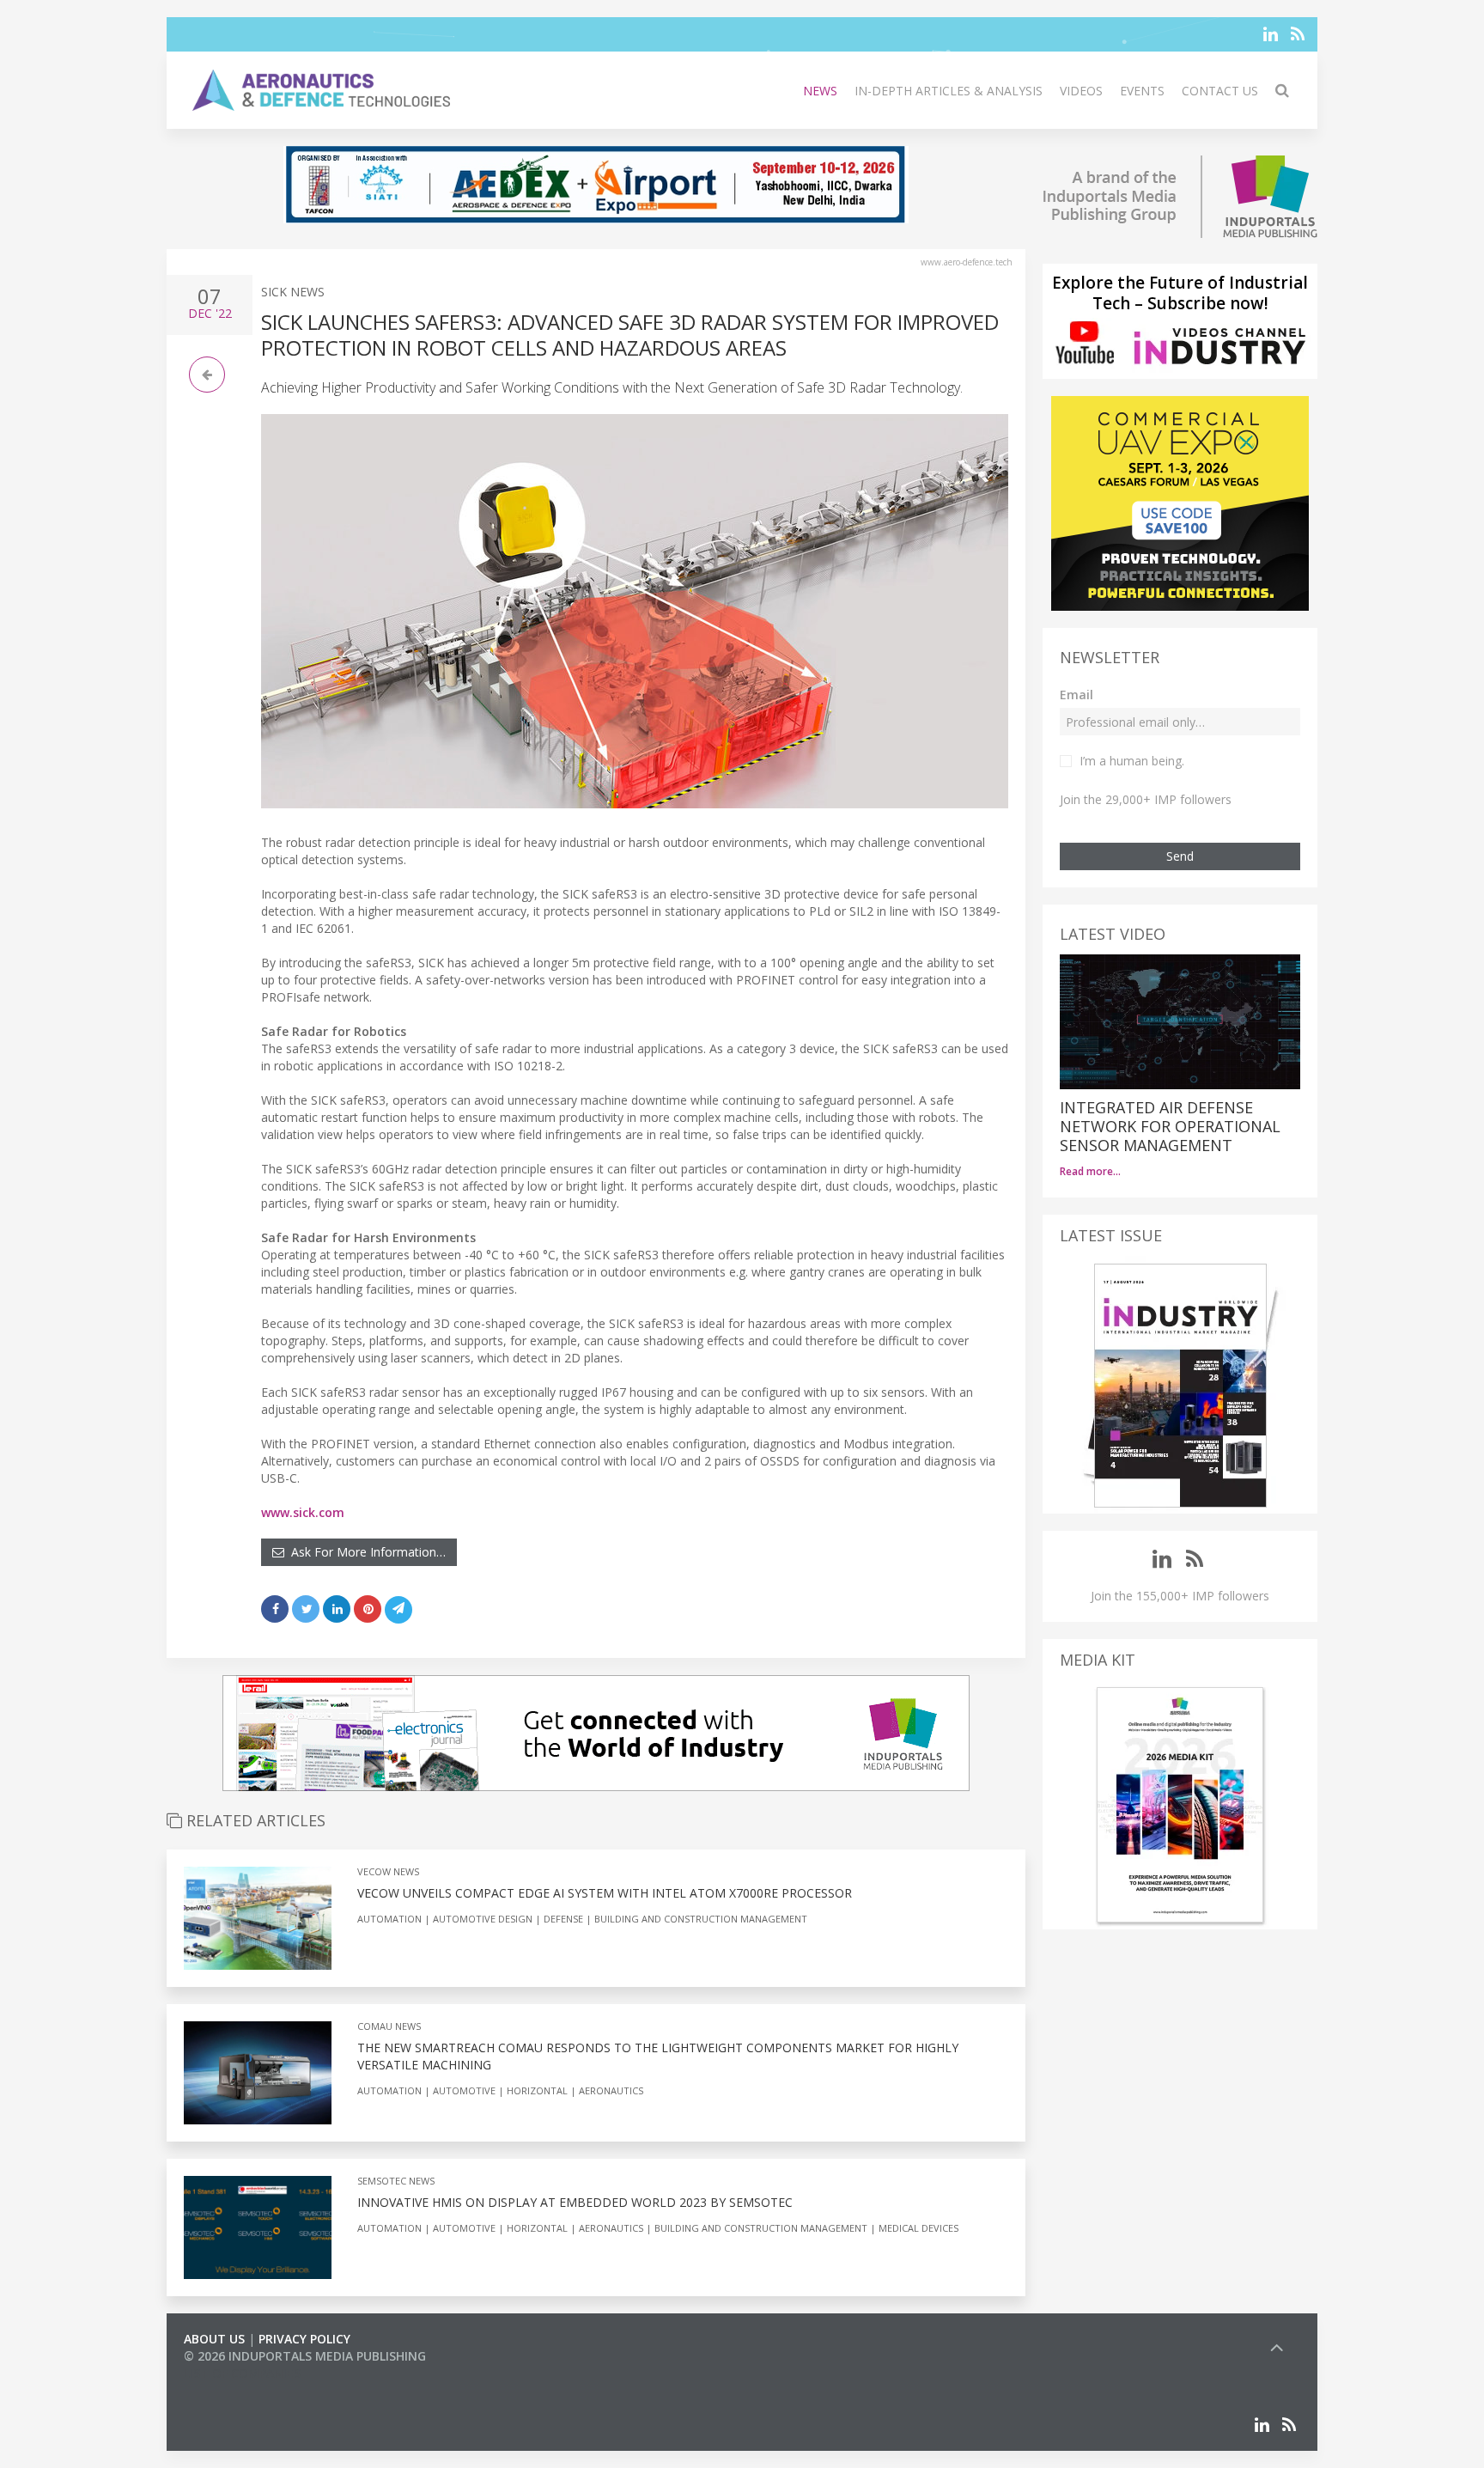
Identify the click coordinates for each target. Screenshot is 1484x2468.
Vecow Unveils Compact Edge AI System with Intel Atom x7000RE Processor (605, 1893)
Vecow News (388, 1871)
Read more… (1090, 1171)
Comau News (389, 2026)
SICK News (293, 292)
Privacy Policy (304, 2339)
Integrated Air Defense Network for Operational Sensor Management (1170, 1126)
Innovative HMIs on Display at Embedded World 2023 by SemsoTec (575, 2202)
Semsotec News (396, 2181)
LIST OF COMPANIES (242, 2373)
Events (1142, 91)
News (820, 91)
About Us (214, 2339)
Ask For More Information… (365, 1552)
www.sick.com (303, 1512)
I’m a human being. (1132, 761)
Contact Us (1220, 91)
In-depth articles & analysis (949, 91)
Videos (1081, 91)
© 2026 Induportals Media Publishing (305, 2356)
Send (1180, 856)
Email (1077, 695)
